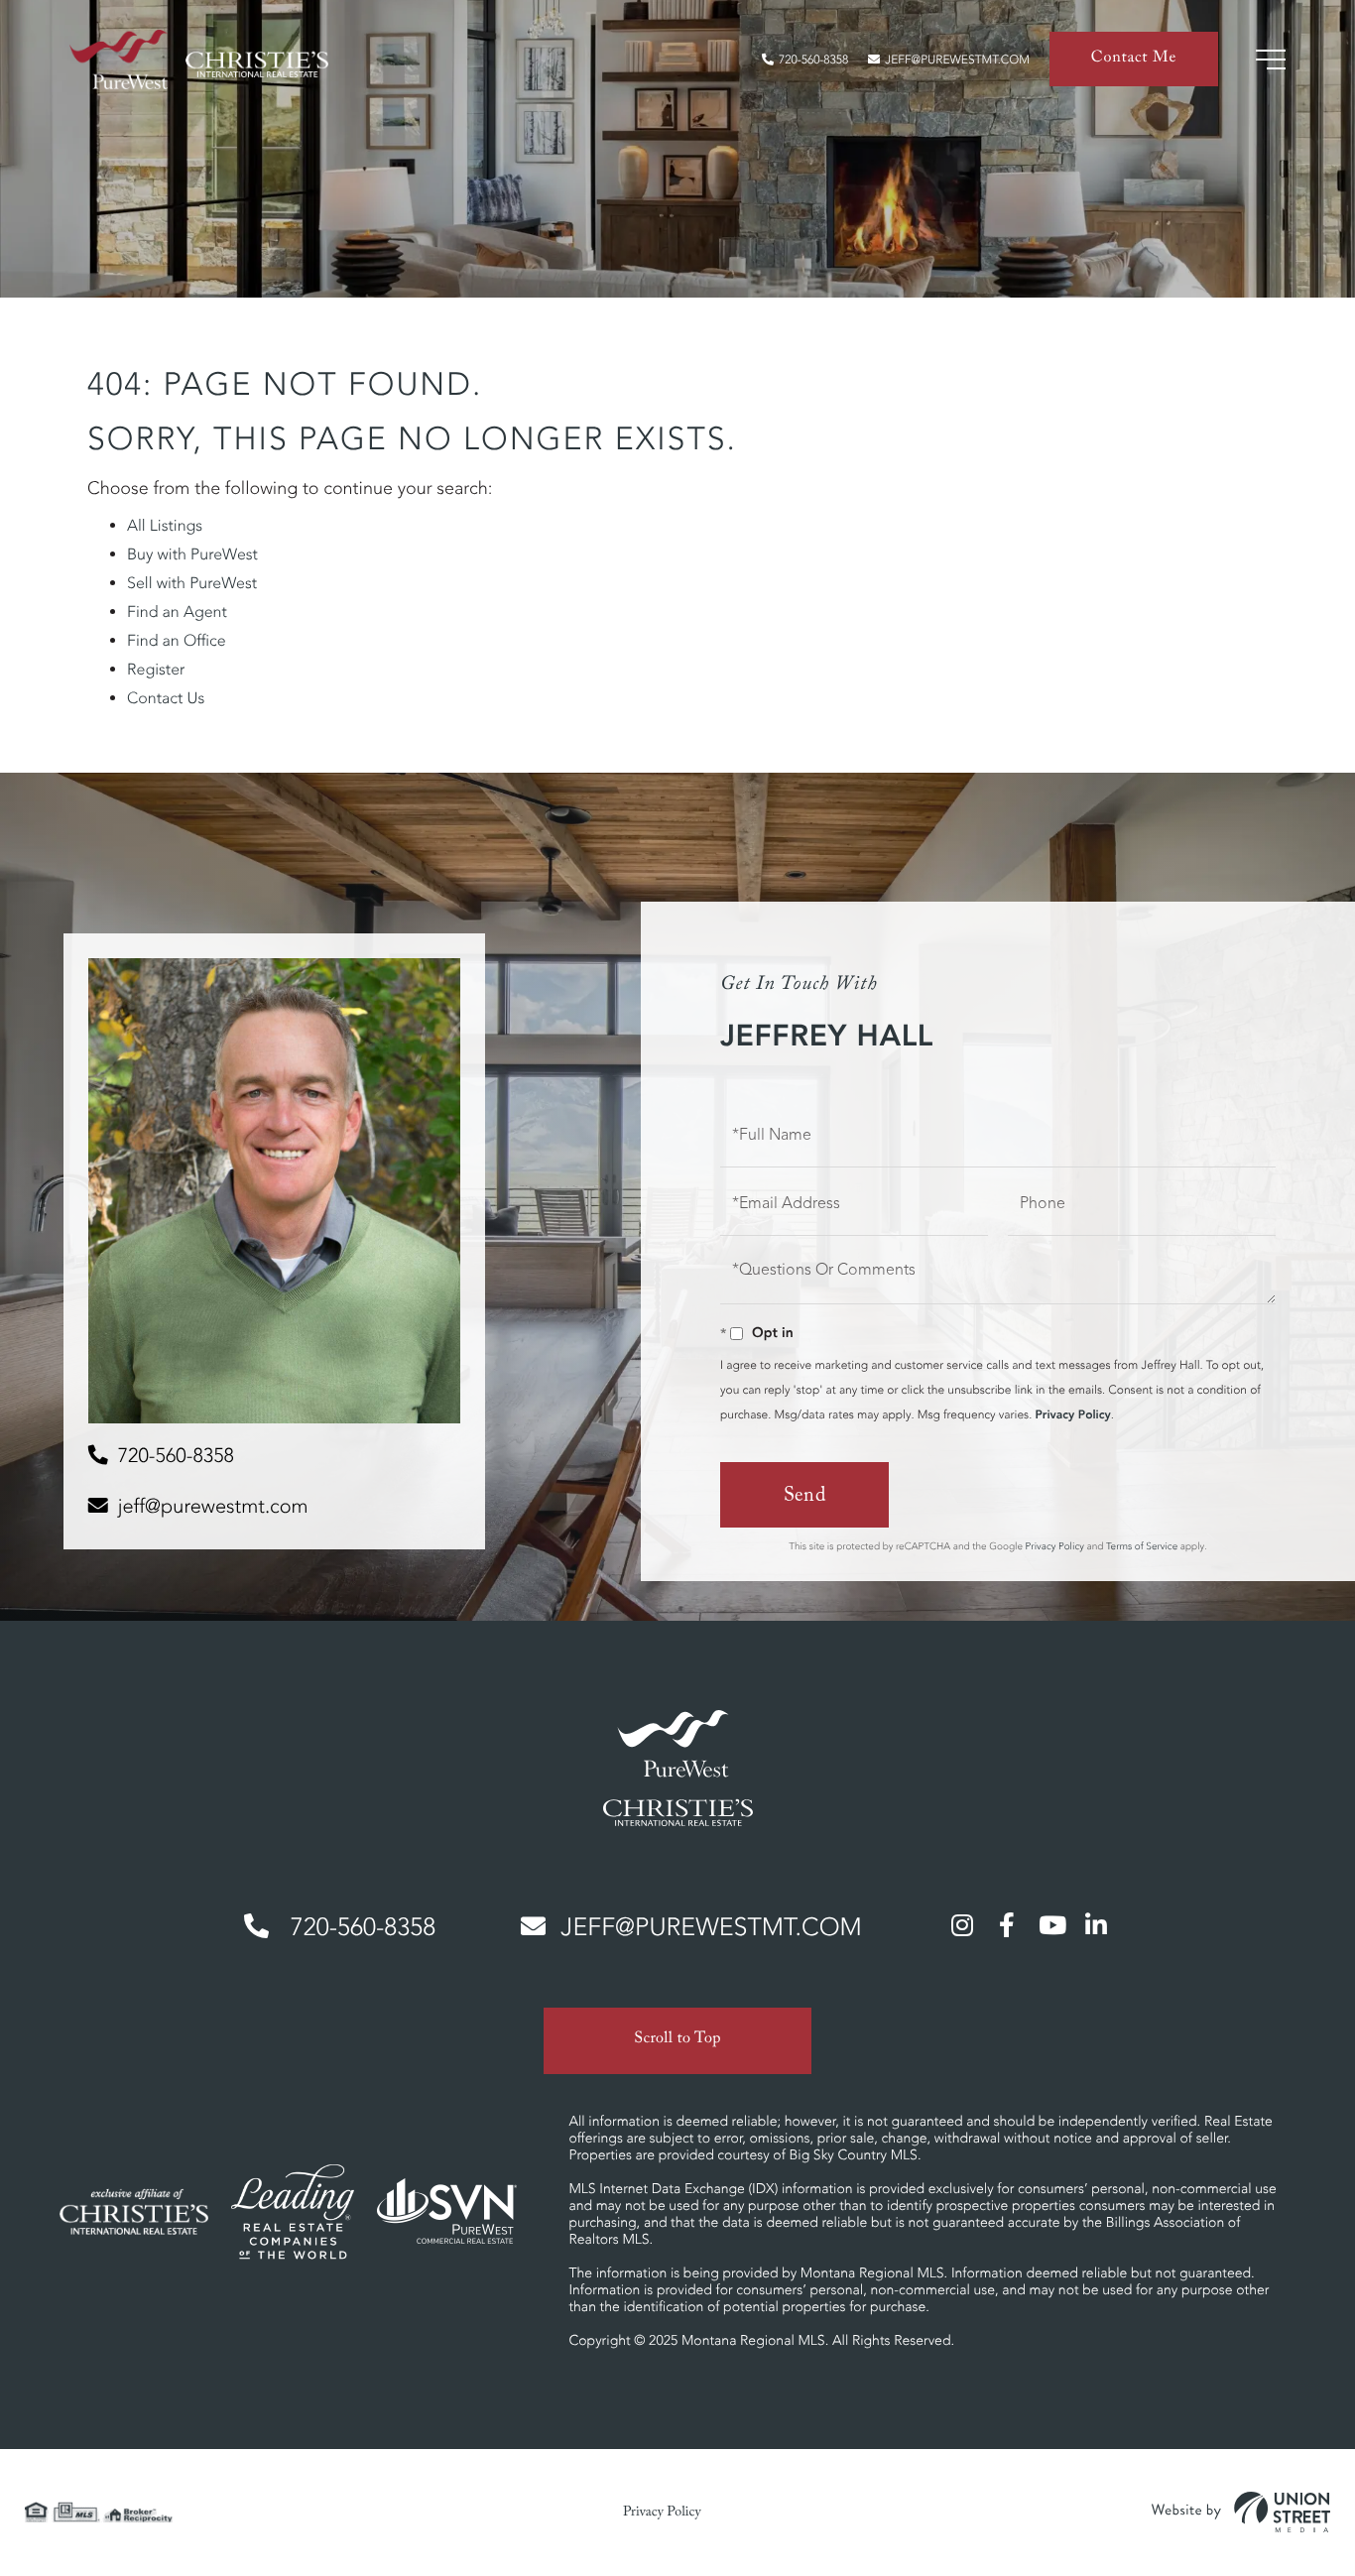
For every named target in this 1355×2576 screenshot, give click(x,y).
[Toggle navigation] (1271, 60)
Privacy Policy (1072, 1415)
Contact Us (166, 698)
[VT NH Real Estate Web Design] (1241, 2513)
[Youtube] (1051, 1924)
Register (156, 670)
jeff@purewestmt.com (957, 60)
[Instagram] (962, 1924)
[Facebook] (1007, 1924)
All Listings (165, 526)
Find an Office (177, 641)
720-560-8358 (813, 60)
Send (805, 1498)
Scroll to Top (677, 2041)
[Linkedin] (1096, 1924)
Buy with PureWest (192, 554)
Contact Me (1134, 60)
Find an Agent (177, 612)
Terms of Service (1142, 1546)
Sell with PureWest (192, 583)
